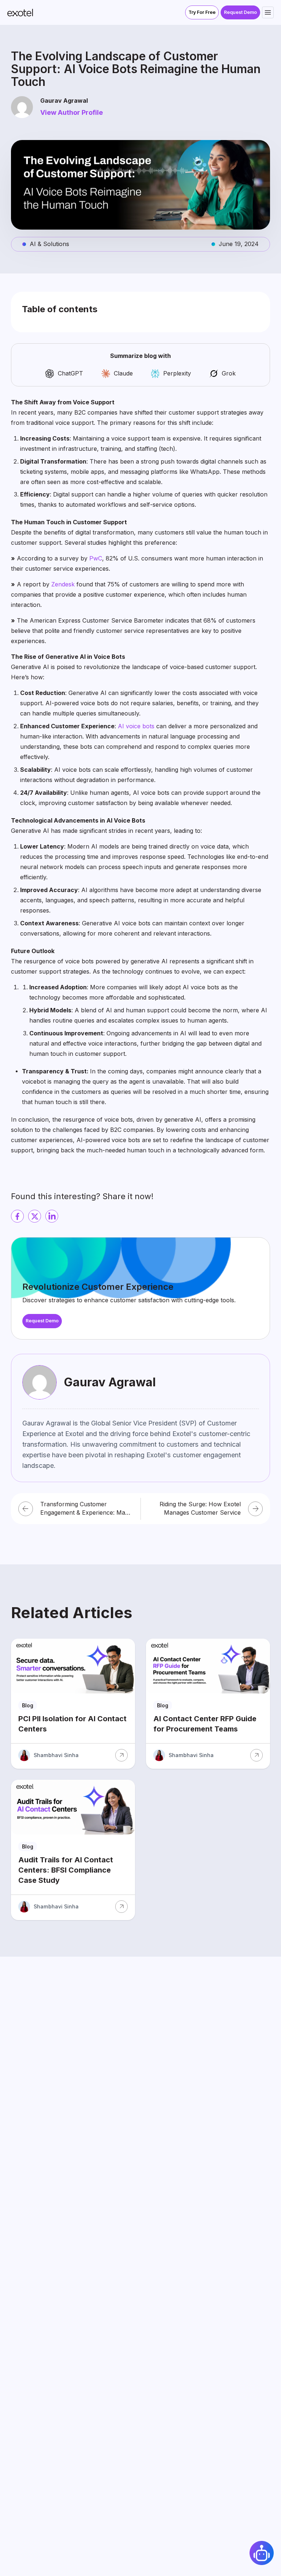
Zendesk (63, 584)
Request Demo (240, 12)
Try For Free (202, 12)
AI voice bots (136, 726)
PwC (96, 558)
